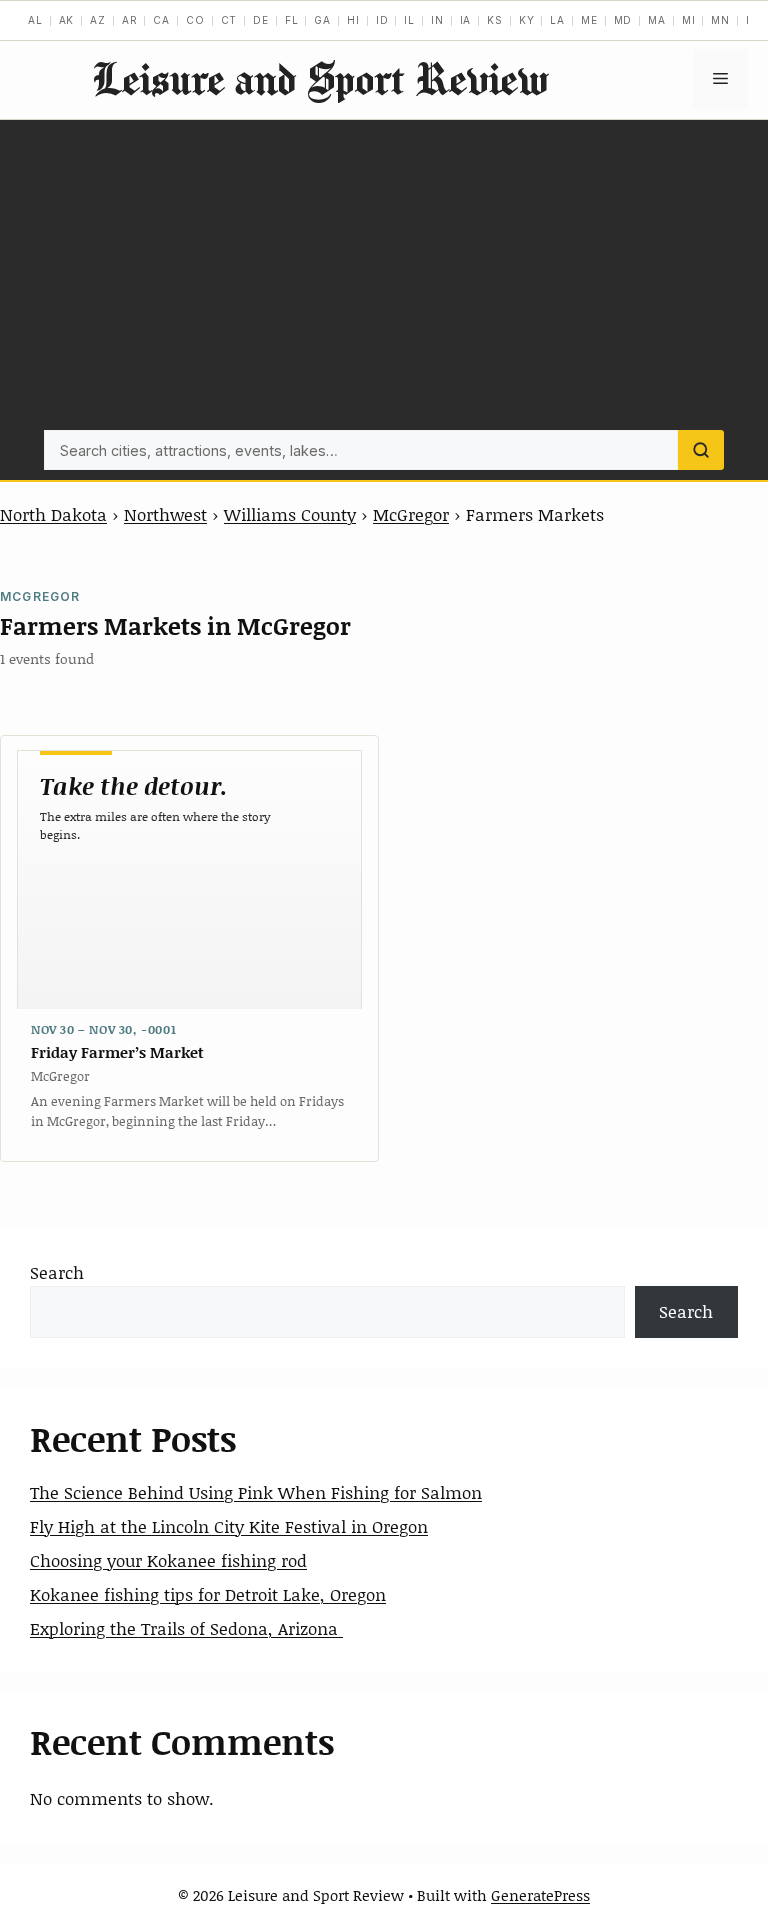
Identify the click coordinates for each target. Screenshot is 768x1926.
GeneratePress (540, 1895)
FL (292, 20)
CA (161, 20)
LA (557, 20)
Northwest (165, 514)
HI (353, 20)
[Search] (701, 450)
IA (466, 20)
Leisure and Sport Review (320, 78)
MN (720, 20)
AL (35, 20)
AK (67, 20)
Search (57, 1272)
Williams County (290, 514)
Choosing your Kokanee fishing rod (168, 1560)
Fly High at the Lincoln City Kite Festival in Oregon (229, 1526)
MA (657, 20)
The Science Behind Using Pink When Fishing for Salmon (256, 1492)
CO (195, 20)
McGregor (411, 514)
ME (589, 20)
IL (409, 20)
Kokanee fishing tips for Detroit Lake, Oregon (208, 1594)
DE (261, 20)
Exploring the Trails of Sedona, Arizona (186, 1628)
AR (130, 20)
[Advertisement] (384, 280)
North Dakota (53, 514)
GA (322, 20)
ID (382, 20)
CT (229, 20)
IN (437, 20)
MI (689, 20)
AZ (98, 20)
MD (623, 20)
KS (495, 20)
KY (527, 20)
